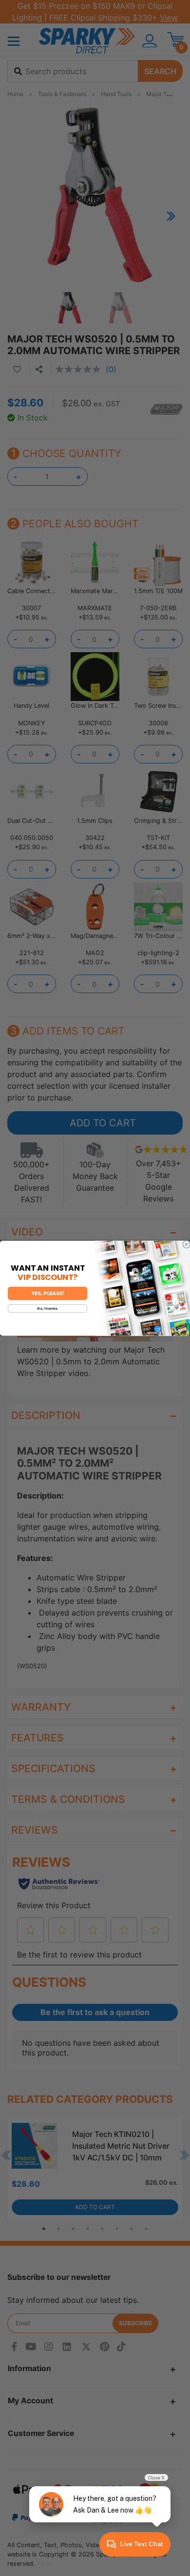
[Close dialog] (186, 1244)
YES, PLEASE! (48, 1293)
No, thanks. (47, 1308)
